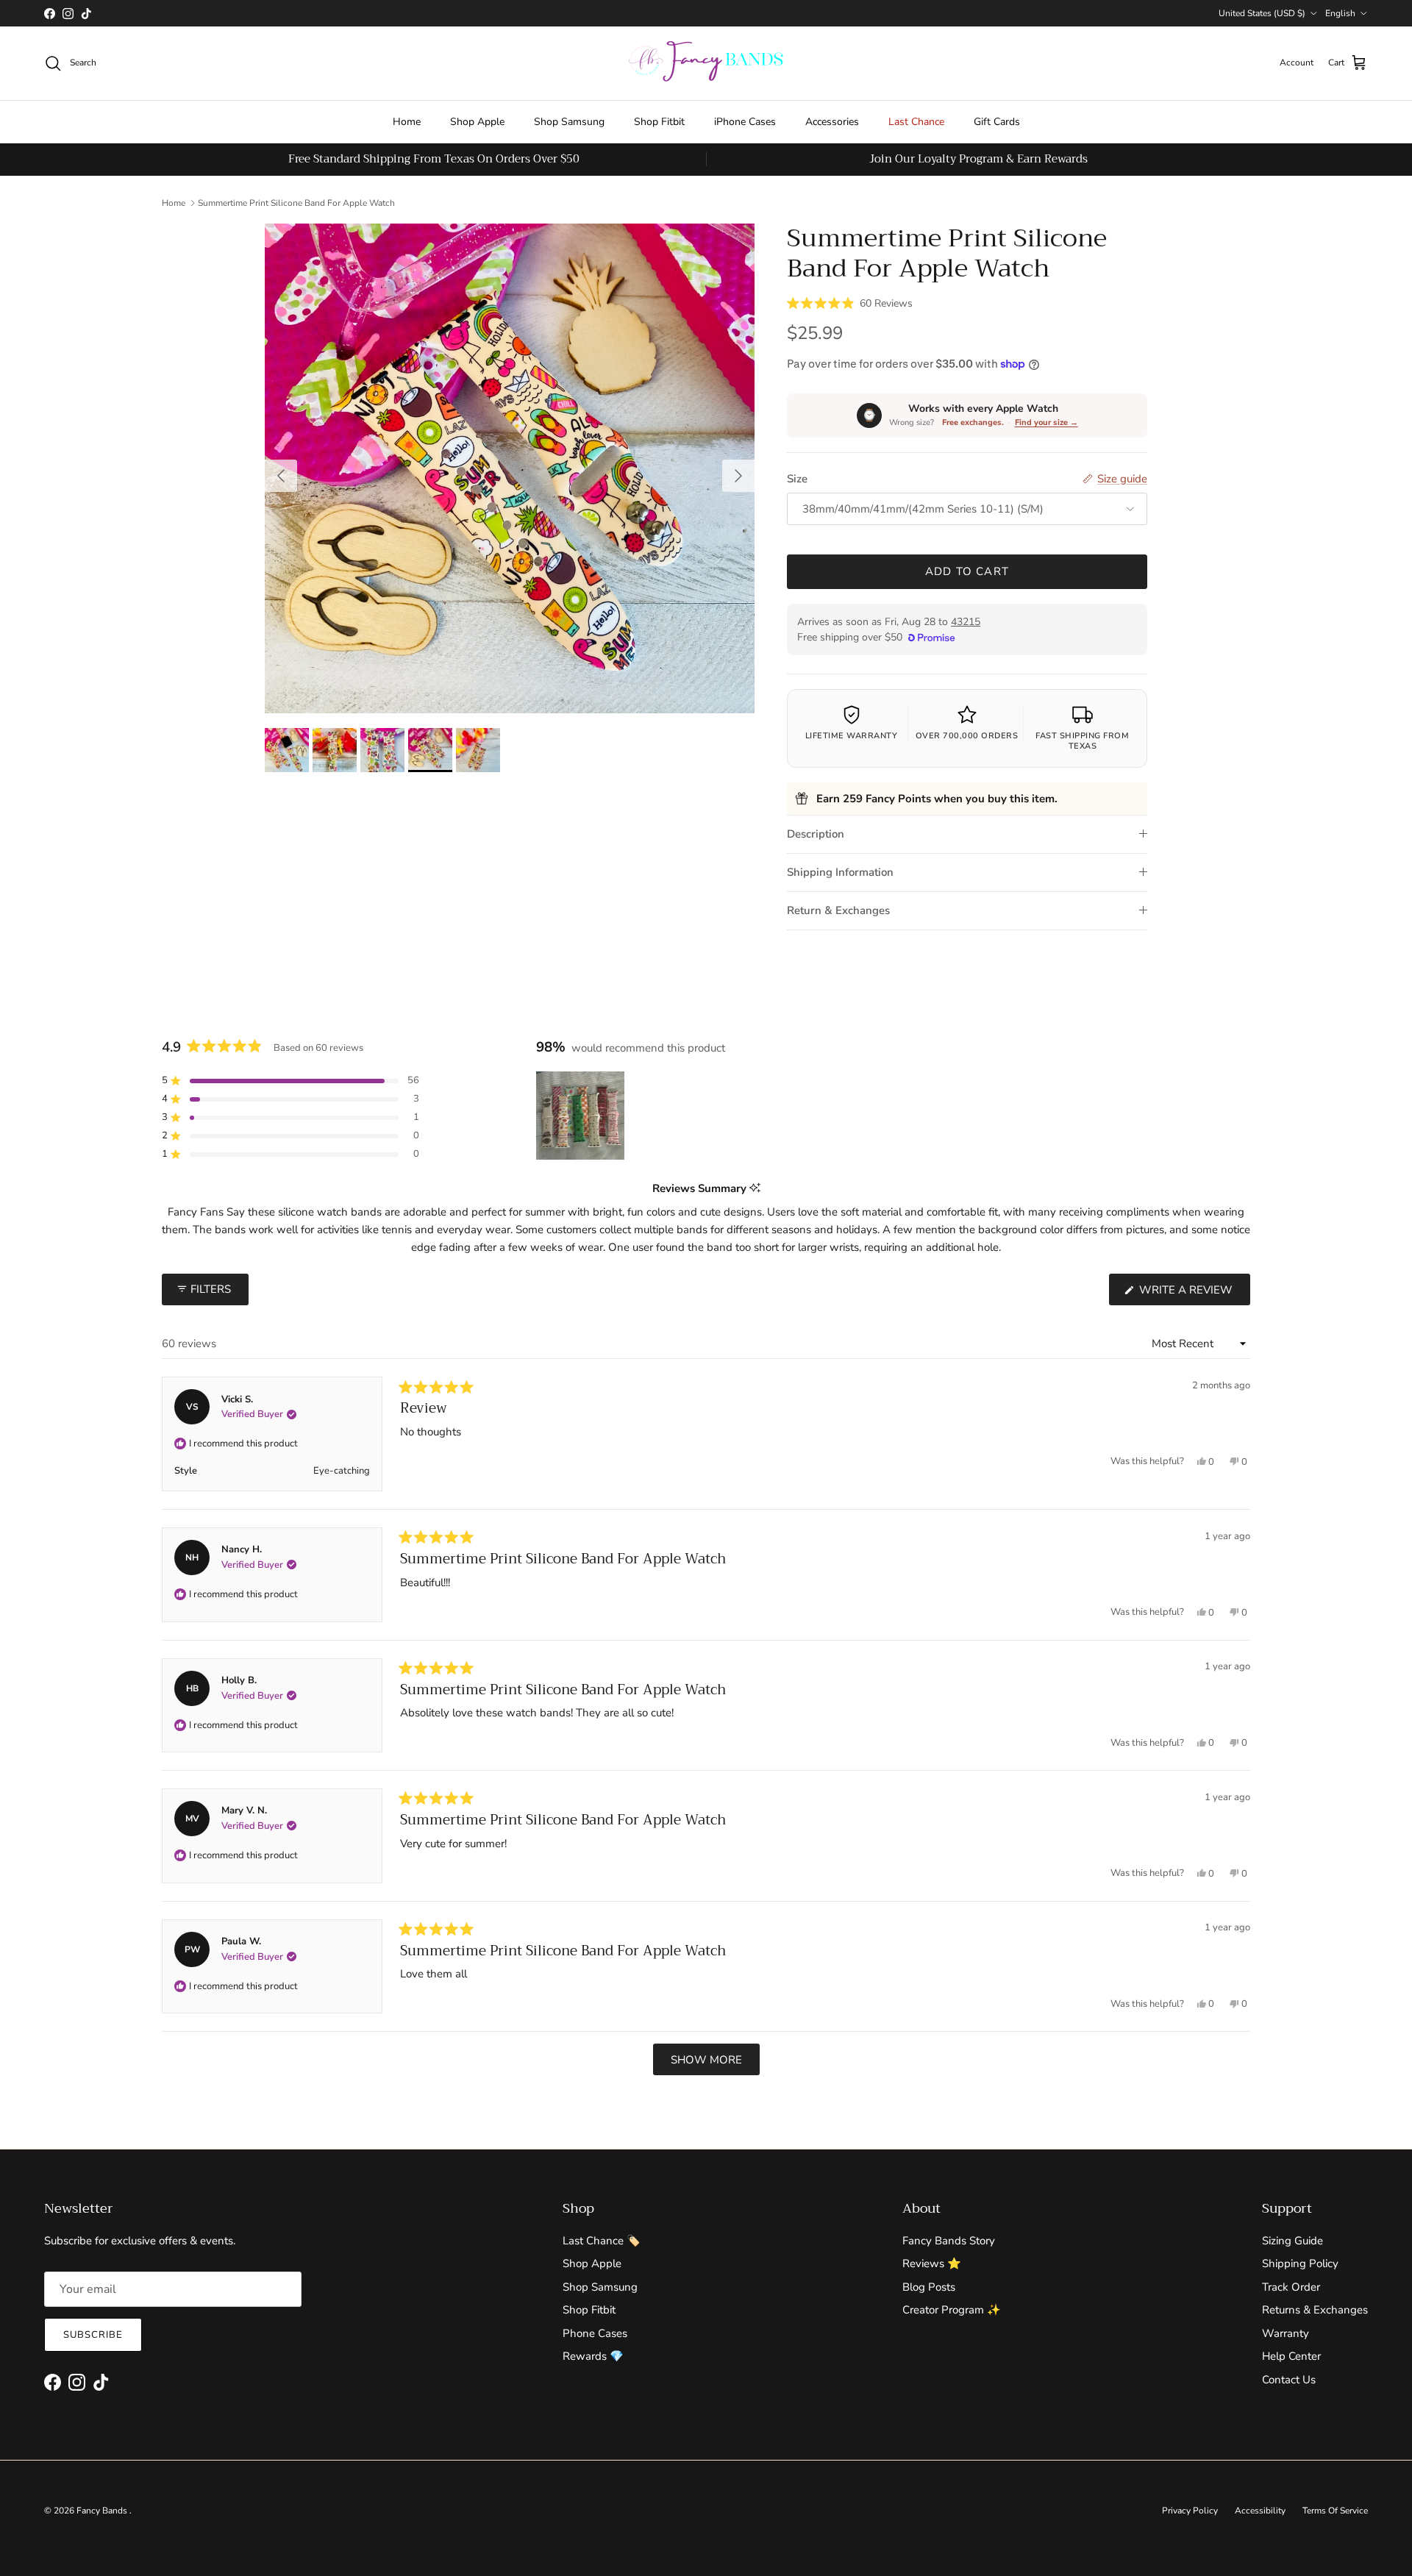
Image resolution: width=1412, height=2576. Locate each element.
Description (816, 834)
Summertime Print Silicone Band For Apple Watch (296, 203)
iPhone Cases (745, 122)
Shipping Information (840, 872)
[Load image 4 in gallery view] (510, 468)
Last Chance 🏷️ (602, 2241)
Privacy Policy (1190, 2511)
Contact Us (1289, 2380)
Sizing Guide (1292, 2241)
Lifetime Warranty (852, 736)
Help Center (1291, 2356)
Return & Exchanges (838, 910)
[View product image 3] (382, 750)
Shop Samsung (569, 122)
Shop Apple (477, 122)
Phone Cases (595, 2333)
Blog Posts (929, 2287)
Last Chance (916, 122)
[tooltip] (755, 1189)
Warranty (1286, 2333)
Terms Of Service (1335, 2511)
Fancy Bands (103, 2511)
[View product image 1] (287, 750)
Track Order (1291, 2287)
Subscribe (93, 2335)
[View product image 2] (335, 750)
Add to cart (967, 571)
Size (797, 479)
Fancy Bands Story (949, 2241)
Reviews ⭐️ (932, 2263)
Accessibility (1260, 2511)
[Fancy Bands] (706, 63)
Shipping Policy (1300, 2263)
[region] (582, 1116)
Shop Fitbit (659, 122)
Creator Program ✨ (952, 2310)
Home (407, 122)
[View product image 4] (430, 750)
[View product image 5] (478, 750)
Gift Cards (997, 122)
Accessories (832, 122)
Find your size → (1046, 422)
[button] (850, 302)
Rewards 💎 (593, 2356)
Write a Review (1193, 1294)
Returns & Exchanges (1315, 2310)
